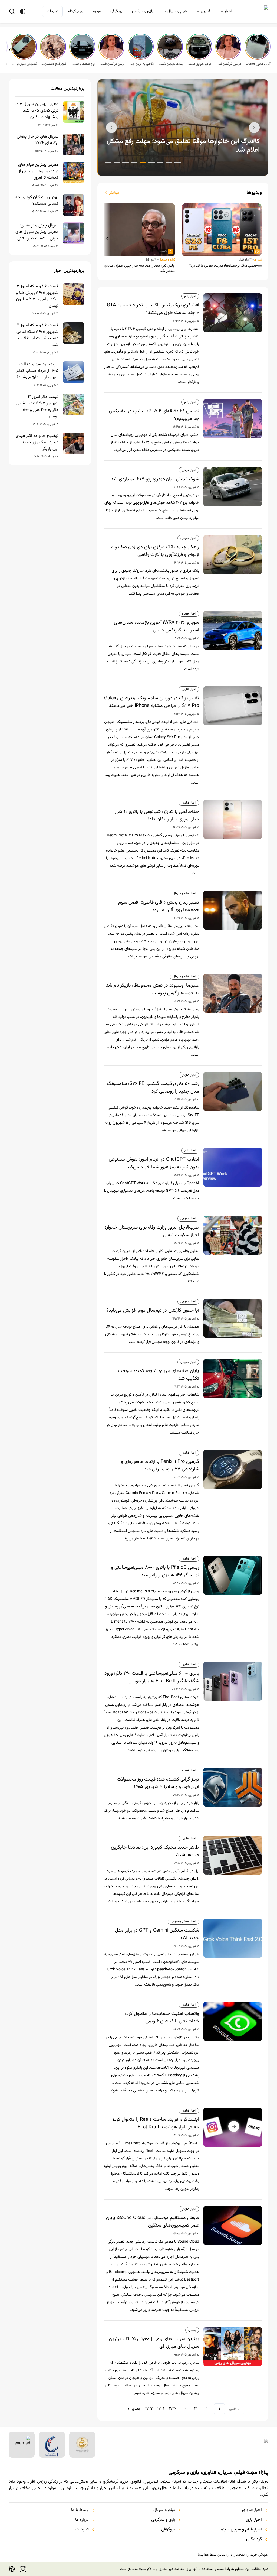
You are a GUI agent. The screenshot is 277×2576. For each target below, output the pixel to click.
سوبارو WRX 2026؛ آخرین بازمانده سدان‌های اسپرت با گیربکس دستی (156, 626)
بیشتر (114, 193)
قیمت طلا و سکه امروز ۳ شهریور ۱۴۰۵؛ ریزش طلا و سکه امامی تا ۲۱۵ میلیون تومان (37, 296)
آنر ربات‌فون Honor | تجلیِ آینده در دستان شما (258, 64)
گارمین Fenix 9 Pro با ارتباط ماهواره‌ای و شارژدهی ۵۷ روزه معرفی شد (160, 1466)
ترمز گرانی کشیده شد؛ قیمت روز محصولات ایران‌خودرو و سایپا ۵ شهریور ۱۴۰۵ (158, 1783)
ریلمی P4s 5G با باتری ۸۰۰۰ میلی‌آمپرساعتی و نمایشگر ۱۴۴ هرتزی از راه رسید (155, 1571)
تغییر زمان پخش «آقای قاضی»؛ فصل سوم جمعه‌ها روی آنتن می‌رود (159, 906)
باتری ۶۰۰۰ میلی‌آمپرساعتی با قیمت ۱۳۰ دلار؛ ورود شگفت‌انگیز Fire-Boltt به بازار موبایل (152, 1677)
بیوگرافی (116, 11)
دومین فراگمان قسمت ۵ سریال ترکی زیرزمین (229, 64)
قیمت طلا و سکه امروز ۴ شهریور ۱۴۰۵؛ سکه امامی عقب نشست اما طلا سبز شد (37, 335)
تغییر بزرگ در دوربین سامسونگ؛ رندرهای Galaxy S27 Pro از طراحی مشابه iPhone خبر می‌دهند (152, 702)
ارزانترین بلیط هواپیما (214, 2555)
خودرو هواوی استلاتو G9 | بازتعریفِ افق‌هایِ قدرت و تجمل (200, 64)
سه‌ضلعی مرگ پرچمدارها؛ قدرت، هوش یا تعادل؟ (226, 266)
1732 (149, 2409)
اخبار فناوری (189, 689)
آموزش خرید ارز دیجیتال (251, 2555)
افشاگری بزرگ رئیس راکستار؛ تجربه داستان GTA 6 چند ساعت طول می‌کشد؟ (153, 309)
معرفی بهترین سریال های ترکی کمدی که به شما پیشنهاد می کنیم (37, 111)
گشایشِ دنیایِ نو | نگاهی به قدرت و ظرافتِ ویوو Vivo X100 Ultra (24, 64)
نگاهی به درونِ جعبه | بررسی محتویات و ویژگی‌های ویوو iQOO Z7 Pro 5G (141, 64)
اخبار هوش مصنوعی (183, 1922)
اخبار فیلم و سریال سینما (241, 2530)
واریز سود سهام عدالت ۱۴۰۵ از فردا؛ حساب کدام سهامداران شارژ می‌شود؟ (37, 371)
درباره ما (82, 2520)
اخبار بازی (190, 296)
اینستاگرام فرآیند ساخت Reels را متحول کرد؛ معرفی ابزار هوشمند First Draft (156, 2123)
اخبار (228, 11)
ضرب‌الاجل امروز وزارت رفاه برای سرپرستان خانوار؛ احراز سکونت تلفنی (152, 1231)
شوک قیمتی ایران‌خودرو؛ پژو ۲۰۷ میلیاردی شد (155, 479)
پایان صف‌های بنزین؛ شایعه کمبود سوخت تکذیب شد (159, 1375)
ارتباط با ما (80, 2510)
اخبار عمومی (188, 538)
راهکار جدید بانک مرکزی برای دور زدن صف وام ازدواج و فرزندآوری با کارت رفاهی (155, 551)
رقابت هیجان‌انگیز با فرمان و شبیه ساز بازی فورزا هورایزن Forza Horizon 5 (170, 64)
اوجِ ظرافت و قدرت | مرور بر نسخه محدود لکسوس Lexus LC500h (83, 64)
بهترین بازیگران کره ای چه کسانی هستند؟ (37, 201)
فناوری (206, 11)
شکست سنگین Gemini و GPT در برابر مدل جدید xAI (157, 1934)
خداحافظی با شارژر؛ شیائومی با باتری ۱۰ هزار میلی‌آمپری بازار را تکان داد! (157, 816)
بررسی (192, 2330)
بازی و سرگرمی (143, 11)
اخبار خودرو (189, 470)
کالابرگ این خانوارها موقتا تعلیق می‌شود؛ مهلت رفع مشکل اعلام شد (183, 146)
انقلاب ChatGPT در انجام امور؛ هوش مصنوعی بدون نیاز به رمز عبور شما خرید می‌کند (154, 1163)
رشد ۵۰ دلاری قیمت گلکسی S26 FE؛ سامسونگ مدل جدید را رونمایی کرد (153, 1088)
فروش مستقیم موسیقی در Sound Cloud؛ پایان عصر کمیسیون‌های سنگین (153, 2222)
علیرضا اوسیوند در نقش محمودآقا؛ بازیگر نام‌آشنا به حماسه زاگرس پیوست (152, 989)
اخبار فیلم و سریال (184, 894)
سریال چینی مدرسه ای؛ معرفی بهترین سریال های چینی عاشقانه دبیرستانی (37, 232)
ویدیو (97, 11)
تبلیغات (52, 11)
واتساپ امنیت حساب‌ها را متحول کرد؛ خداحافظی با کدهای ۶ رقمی (162, 2018)
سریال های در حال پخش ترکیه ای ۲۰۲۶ (38, 140)
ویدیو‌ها (254, 193)
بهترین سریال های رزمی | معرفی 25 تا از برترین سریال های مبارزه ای (154, 2343)
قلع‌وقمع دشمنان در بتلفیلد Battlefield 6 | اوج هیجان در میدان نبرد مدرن (54, 64)
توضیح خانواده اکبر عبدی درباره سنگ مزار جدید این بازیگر (37, 443)
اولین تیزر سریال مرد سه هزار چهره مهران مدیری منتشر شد (140, 268)
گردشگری (254, 2539)
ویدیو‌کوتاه (76, 11)
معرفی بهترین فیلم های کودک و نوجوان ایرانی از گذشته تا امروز (38, 171)
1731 (161, 2409)
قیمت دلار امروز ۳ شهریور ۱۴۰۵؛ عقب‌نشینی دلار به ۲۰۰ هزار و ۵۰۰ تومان (37, 407)
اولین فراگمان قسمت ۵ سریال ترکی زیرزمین (112, 64)
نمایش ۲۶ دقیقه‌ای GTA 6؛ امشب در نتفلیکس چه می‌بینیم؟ (154, 415)
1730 (173, 2409)
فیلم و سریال (177, 11)
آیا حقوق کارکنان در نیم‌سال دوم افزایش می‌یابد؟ (153, 1311)
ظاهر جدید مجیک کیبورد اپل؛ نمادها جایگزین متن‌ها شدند (155, 1851)
